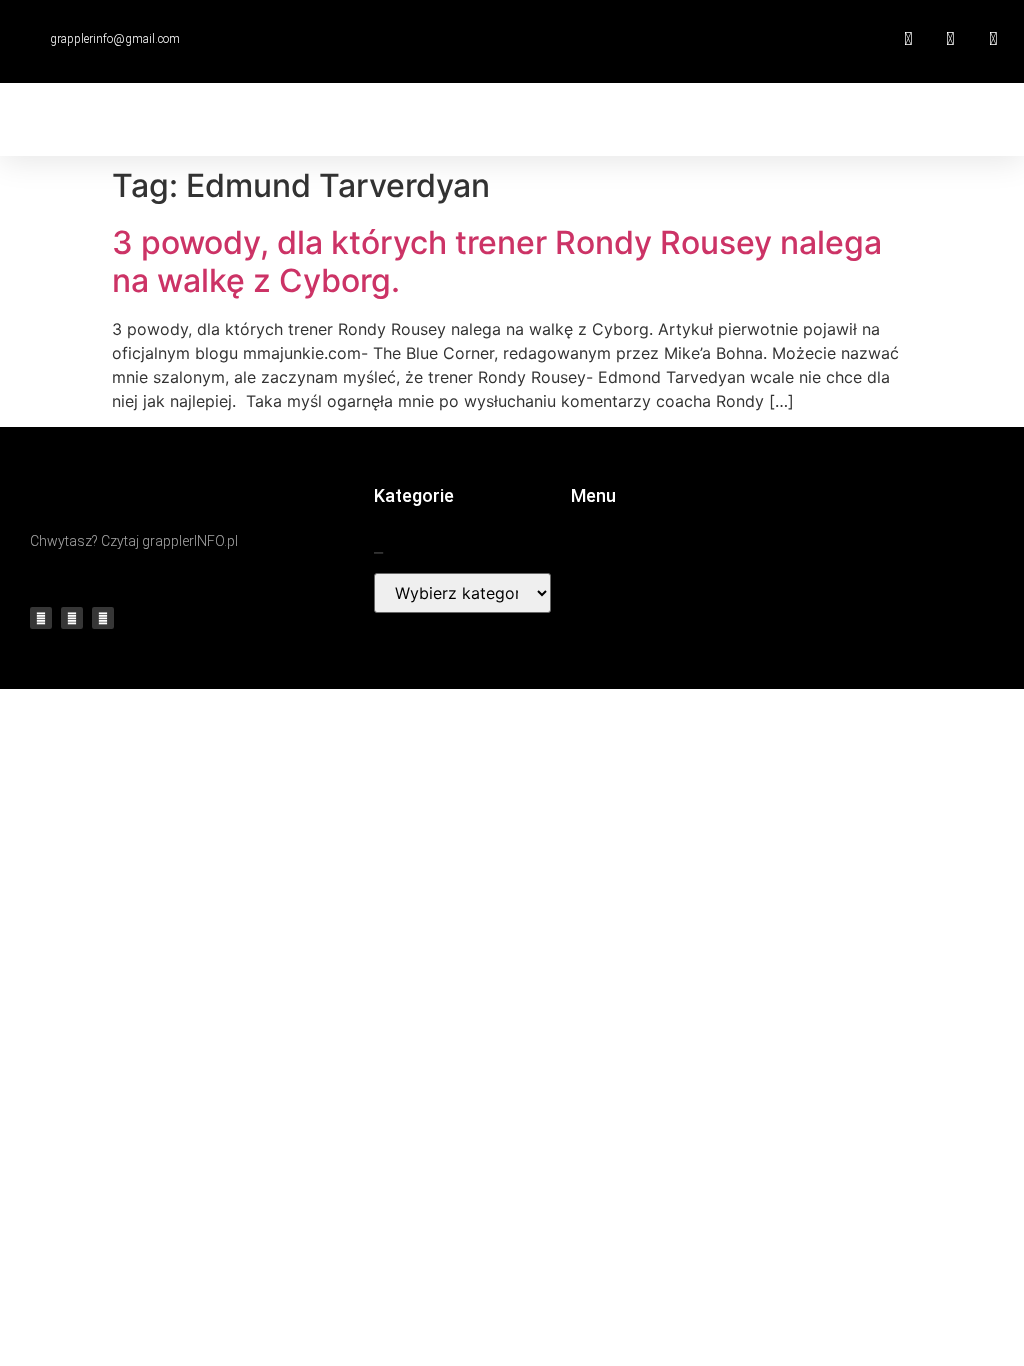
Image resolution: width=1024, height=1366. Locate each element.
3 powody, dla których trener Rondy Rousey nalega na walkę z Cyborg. (497, 261)
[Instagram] (103, 618)
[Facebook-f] (41, 618)
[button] (647, 119)
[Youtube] (72, 618)
